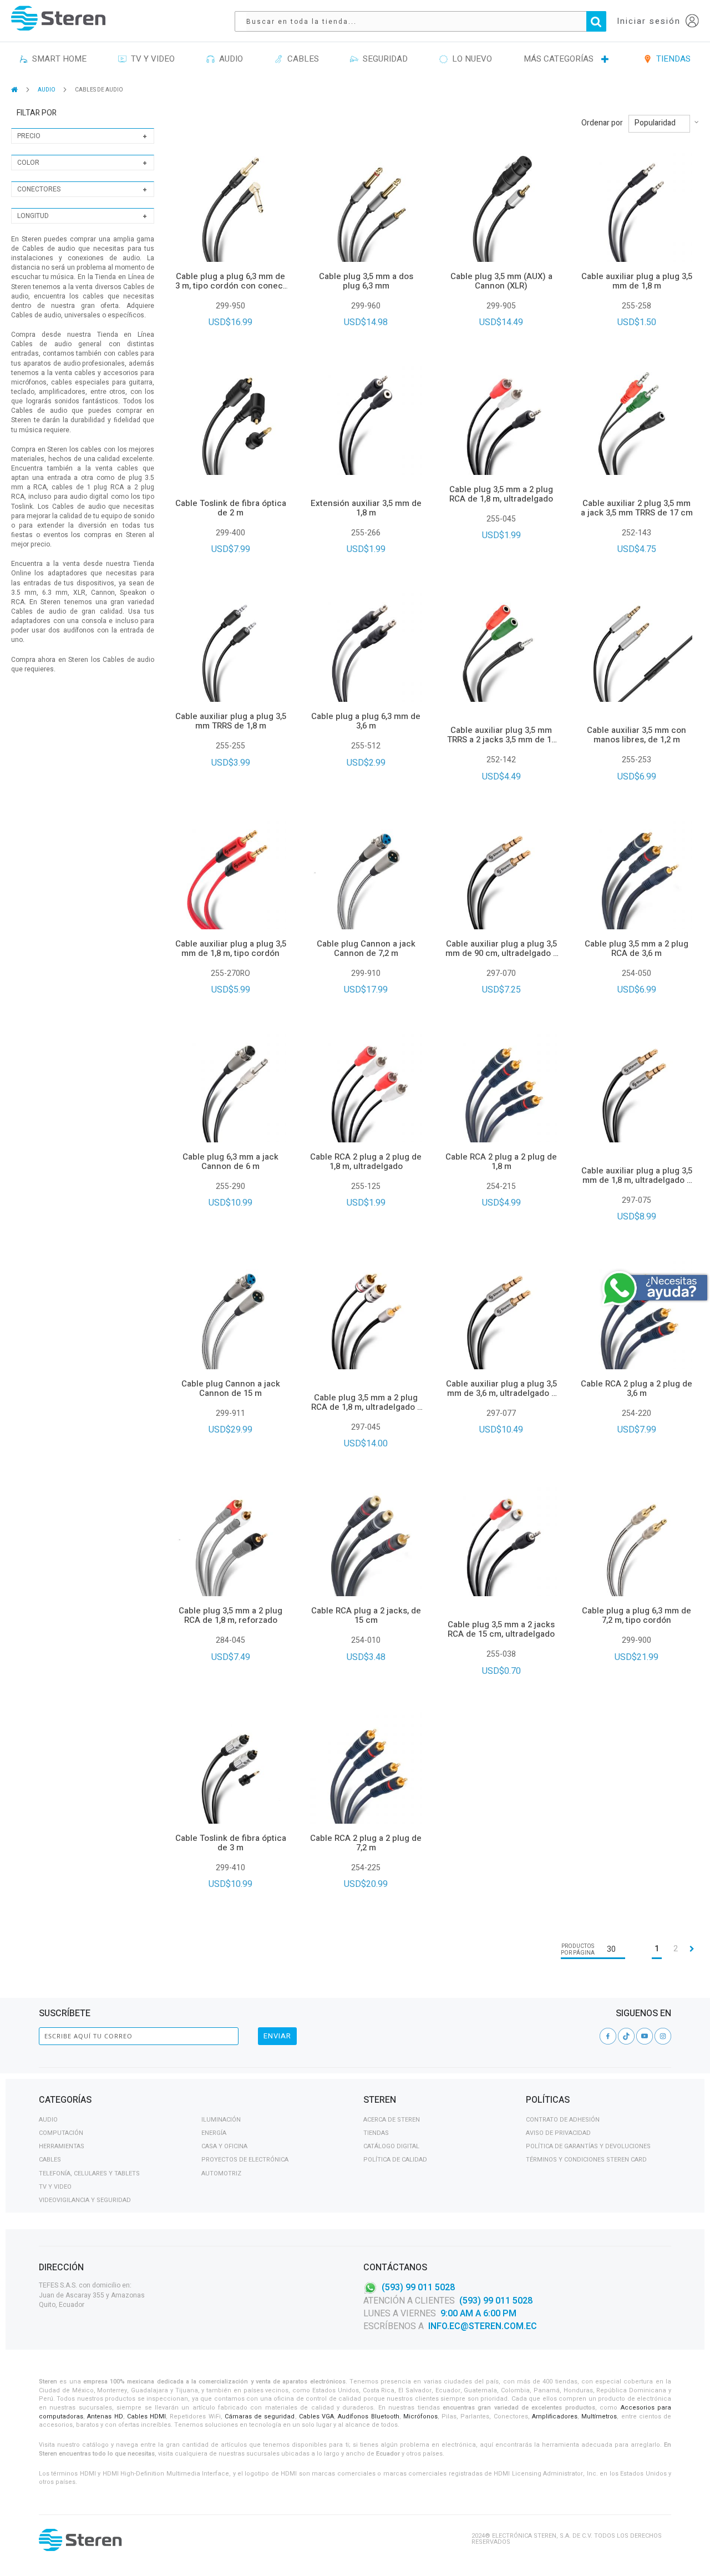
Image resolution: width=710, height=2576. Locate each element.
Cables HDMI (146, 2416)
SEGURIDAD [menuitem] (383, 59)
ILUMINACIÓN (221, 2120)
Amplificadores (555, 2416)
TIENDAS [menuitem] (671, 59)
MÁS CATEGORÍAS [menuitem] (559, 59)
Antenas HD (105, 2416)
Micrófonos (420, 2416)
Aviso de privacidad (558, 2133)
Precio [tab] (29, 136)
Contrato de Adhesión (563, 2120)
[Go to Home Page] (15, 90)
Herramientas (62, 2146)
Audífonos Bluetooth (368, 2416)
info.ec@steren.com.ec (483, 2326)
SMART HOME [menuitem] (57, 59)
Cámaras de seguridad (260, 2416)
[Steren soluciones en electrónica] (58, 18)
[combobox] (426, 21)
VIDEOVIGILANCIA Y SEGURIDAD (85, 2200)
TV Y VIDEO (55, 2187)
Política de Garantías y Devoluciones (588, 2146)
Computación (61, 2133)
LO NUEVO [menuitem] (470, 59)
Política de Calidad (395, 2160)
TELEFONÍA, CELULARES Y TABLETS (89, 2173)
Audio (48, 2120)
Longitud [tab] (33, 216)
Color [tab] (28, 163)
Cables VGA (316, 2416)
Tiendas (376, 2133)
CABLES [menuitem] (301, 59)
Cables (50, 2160)
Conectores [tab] (39, 189)
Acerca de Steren (392, 2120)
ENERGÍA (214, 2133)
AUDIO (47, 90)
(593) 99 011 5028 (418, 2287)
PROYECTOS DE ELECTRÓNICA (245, 2160)
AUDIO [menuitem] (229, 59)
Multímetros (599, 2416)
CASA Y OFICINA (224, 2146)
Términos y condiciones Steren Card (586, 2160)
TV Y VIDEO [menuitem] (151, 59)
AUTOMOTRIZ (221, 2173)
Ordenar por (602, 123)
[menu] (355, 59)
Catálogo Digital (391, 2146)
